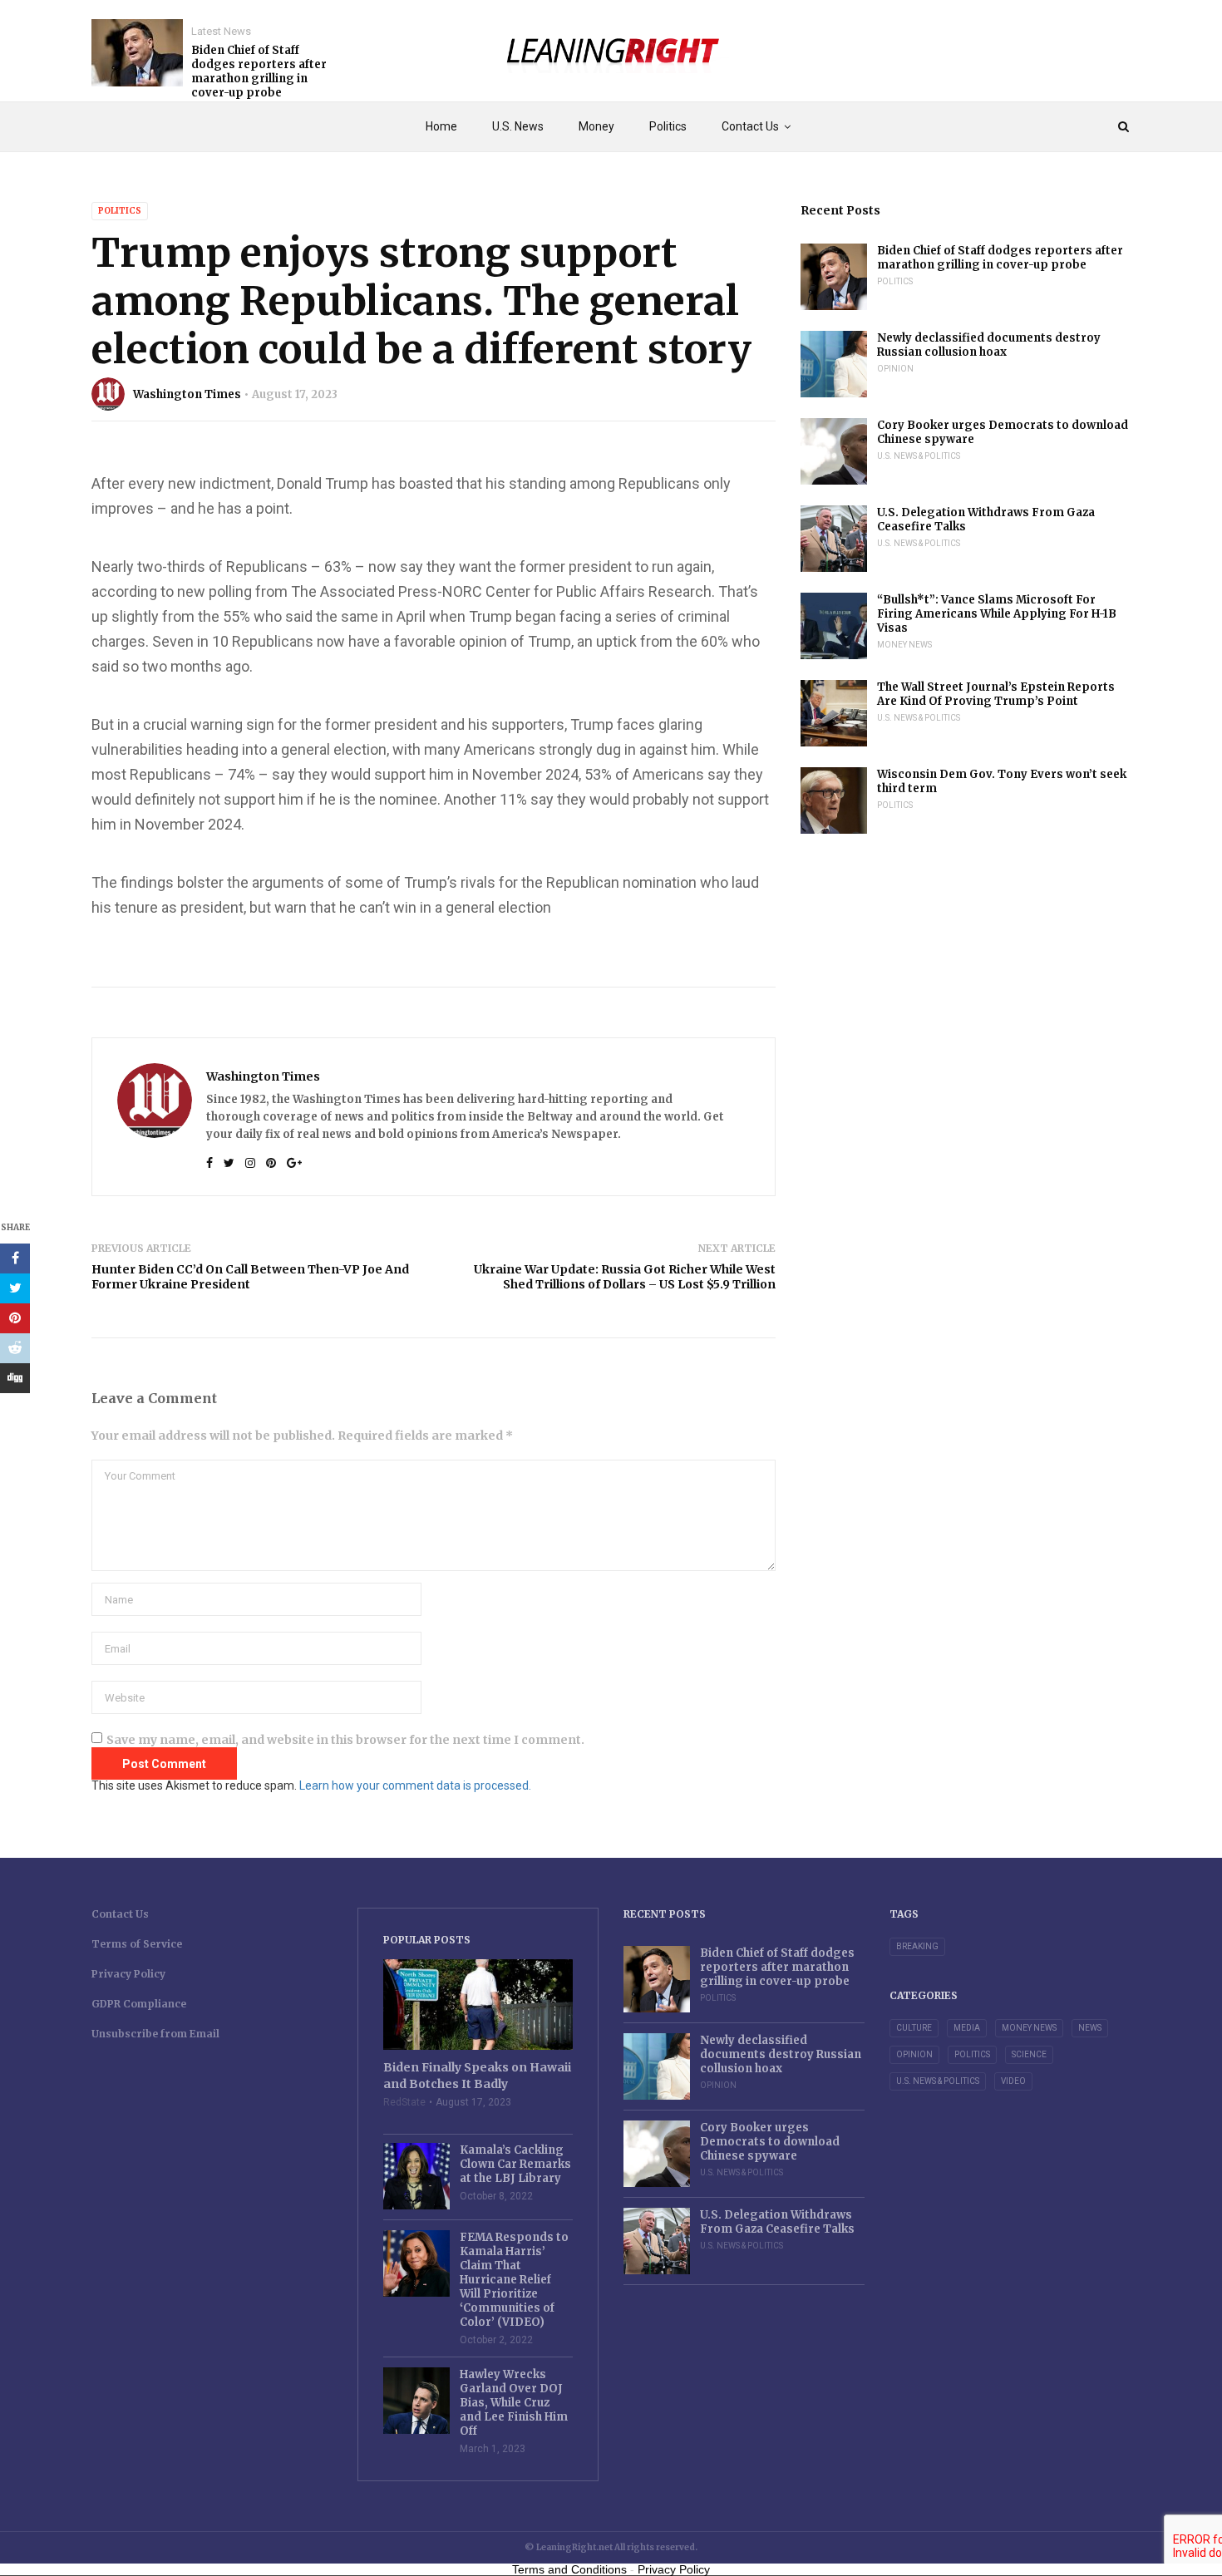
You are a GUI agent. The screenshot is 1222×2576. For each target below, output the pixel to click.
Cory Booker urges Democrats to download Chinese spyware (1003, 432)
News (1090, 2028)
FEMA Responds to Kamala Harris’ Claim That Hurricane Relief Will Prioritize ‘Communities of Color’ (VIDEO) (514, 2280)
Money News (904, 645)
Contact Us (750, 126)
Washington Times (187, 394)
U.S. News (518, 126)
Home (441, 126)
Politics (668, 126)
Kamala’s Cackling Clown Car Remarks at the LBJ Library (515, 2164)
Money (596, 126)
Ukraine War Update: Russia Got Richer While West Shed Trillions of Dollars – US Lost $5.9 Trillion (625, 1277)
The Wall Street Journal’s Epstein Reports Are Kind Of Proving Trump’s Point (996, 694)
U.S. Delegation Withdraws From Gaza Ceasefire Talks (986, 520)
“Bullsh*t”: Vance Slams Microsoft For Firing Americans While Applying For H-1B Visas (997, 614)
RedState (404, 2102)
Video (1013, 2081)
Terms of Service (137, 1944)
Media (967, 2028)
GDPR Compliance (139, 2004)
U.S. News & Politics (919, 456)
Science (1029, 2054)
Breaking (917, 1946)
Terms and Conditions (569, 2569)
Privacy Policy (128, 1974)
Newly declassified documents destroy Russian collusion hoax (989, 345)
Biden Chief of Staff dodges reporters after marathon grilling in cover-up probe (259, 71)
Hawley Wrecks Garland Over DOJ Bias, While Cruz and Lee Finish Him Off (514, 2403)
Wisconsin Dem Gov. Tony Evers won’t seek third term (1002, 781)
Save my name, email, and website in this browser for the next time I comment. (345, 1740)
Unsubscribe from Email (155, 2034)
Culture (914, 2028)
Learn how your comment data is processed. (415, 1785)
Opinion (895, 369)
